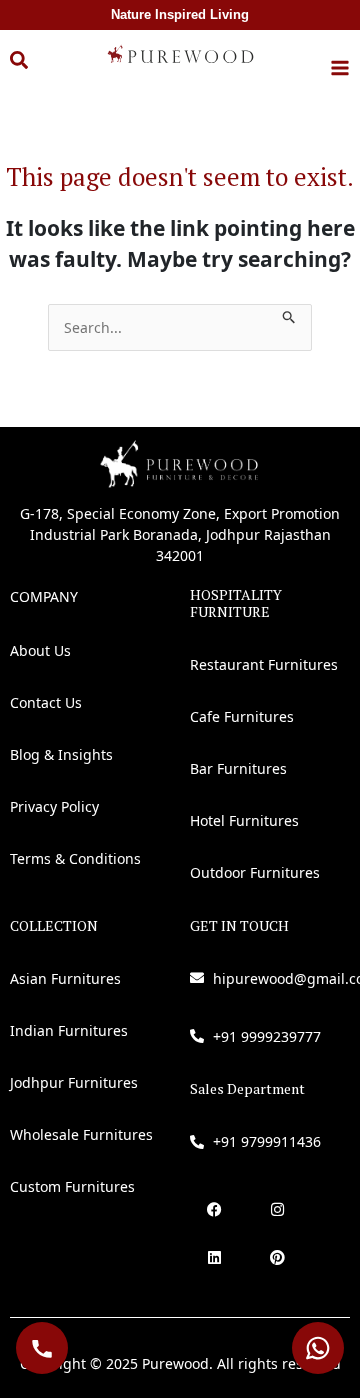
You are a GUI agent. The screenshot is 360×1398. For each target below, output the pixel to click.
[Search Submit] (289, 314)
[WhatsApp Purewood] (318, 1348)
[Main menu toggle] (340, 68)
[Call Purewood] (42, 1348)
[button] (34, 71)
